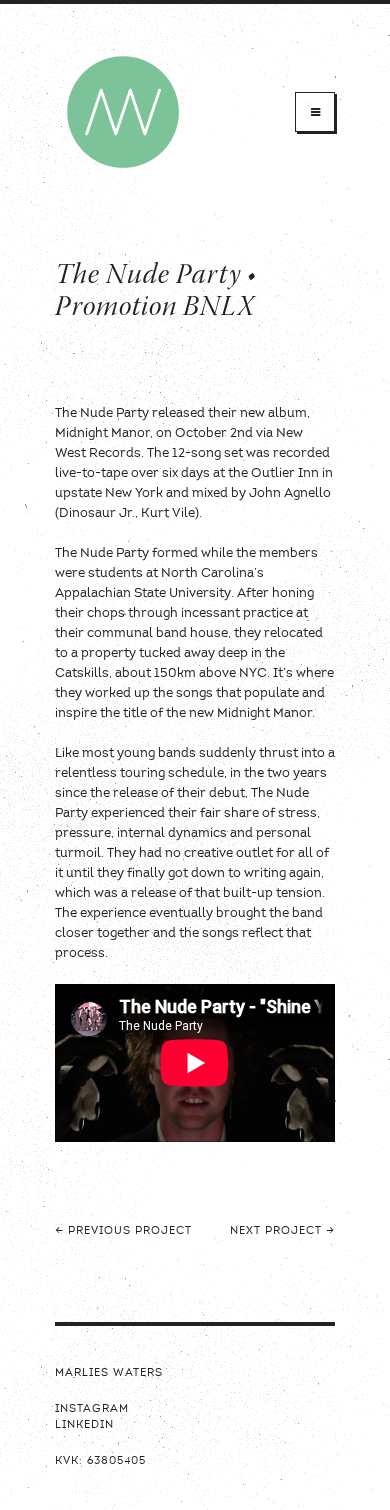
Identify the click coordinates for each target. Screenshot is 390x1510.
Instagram (92, 1409)
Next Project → (282, 1231)
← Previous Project (123, 1231)
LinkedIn (84, 1425)
